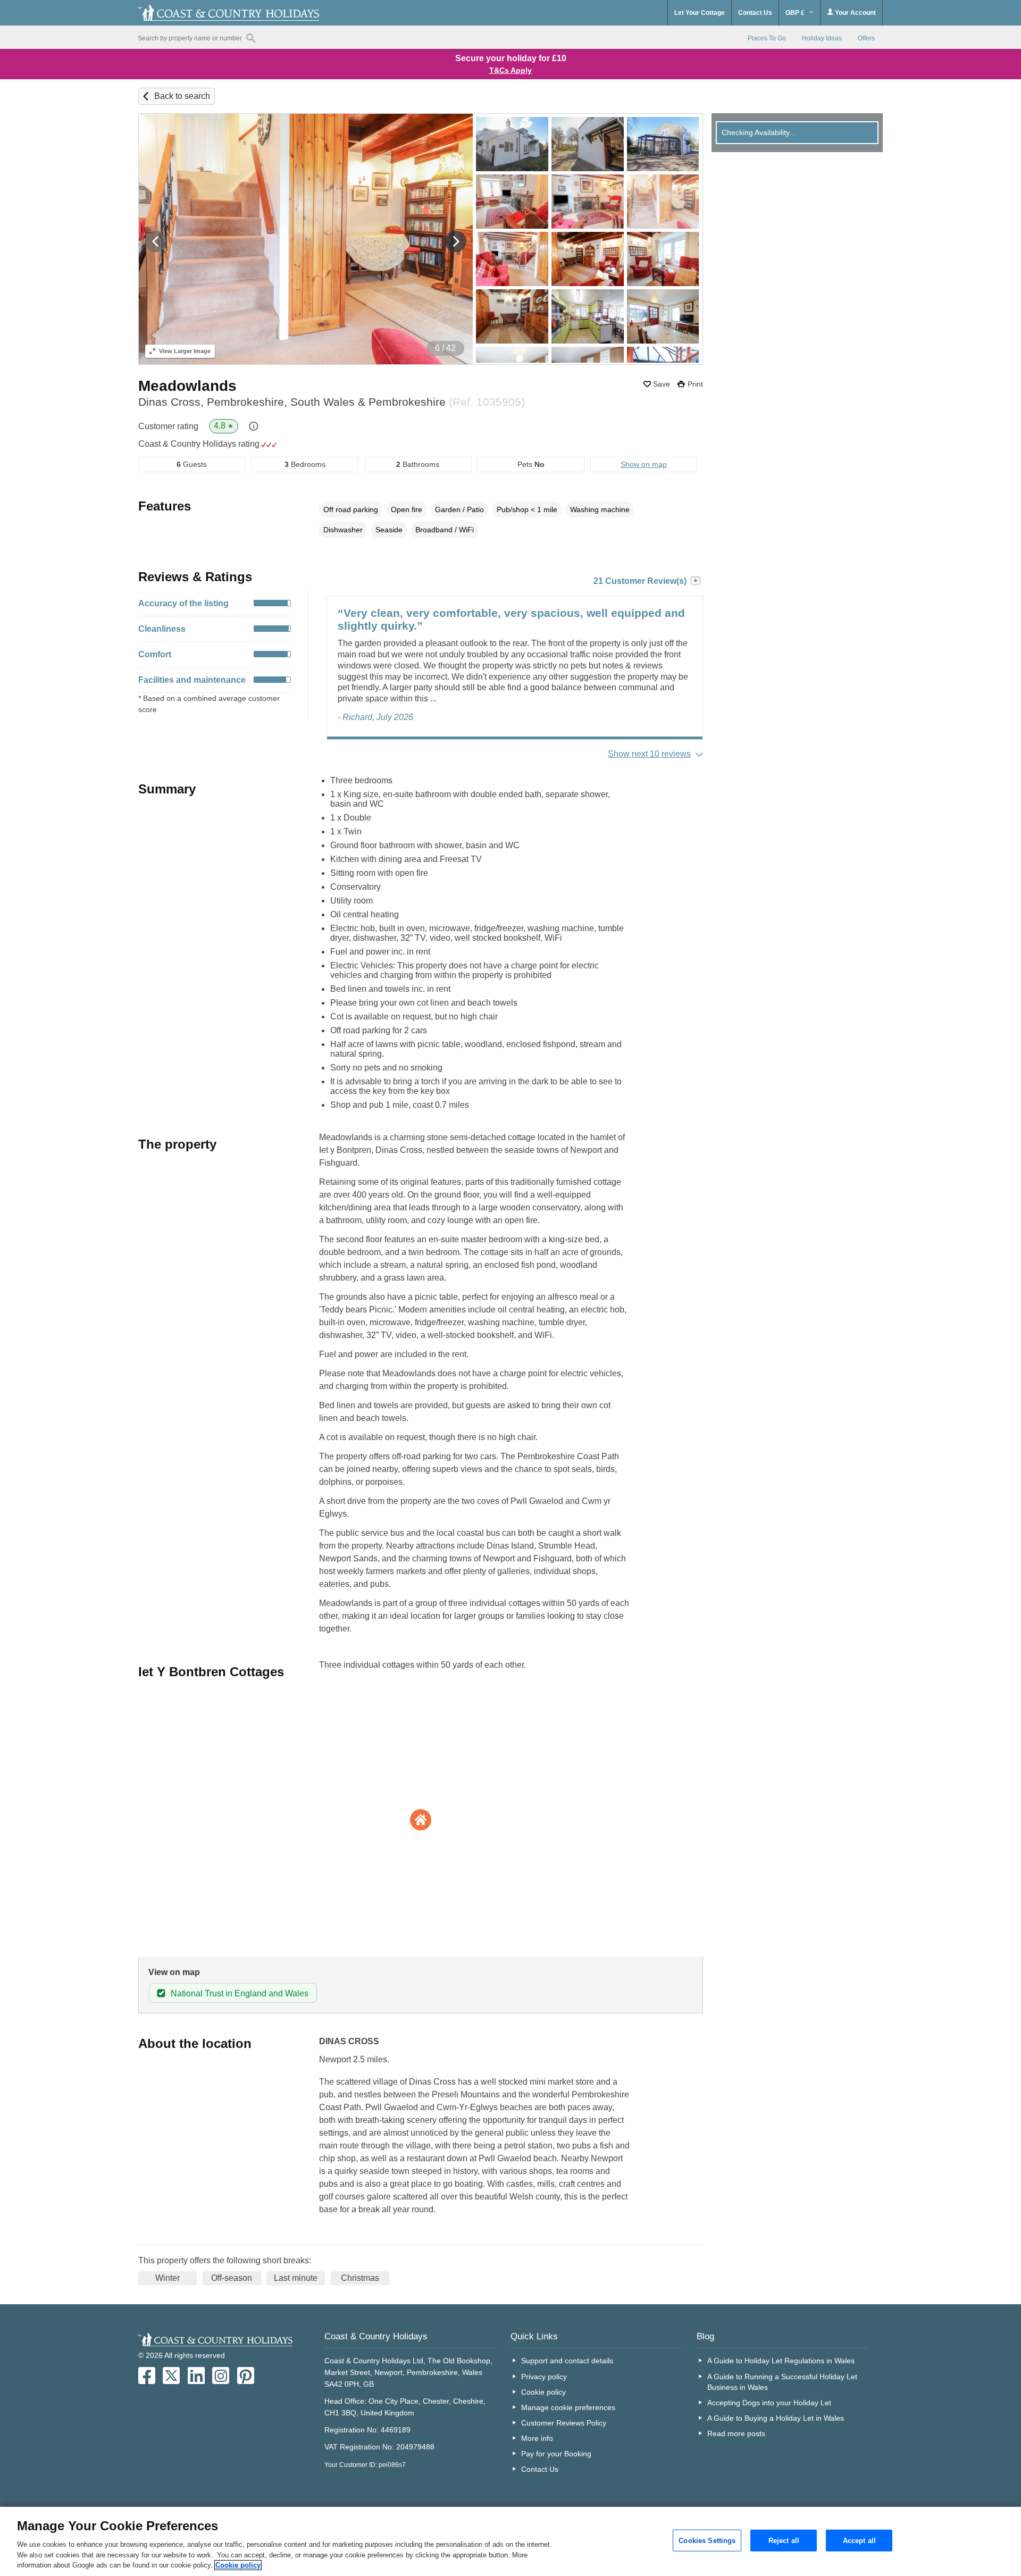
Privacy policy (544, 2377)
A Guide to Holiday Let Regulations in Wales (781, 2361)
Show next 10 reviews (649, 754)
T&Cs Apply (510, 70)
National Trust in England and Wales (240, 1993)
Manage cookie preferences (568, 2407)
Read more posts (736, 2433)
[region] (510, 2541)
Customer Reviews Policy (564, 2423)
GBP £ (796, 13)
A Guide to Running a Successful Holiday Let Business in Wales (782, 2382)
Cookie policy (543, 2392)
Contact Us (755, 13)
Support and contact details (567, 2361)
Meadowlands (187, 386)
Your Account (855, 13)
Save (662, 384)
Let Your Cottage (700, 13)
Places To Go (767, 38)
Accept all (859, 2540)
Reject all (784, 2540)
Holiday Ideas (822, 38)
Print (695, 384)
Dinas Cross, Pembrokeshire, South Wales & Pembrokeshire (332, 402)
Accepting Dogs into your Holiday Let (769, 2403)
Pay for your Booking (556, 2454)
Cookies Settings (707, 2540)
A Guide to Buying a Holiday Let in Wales (776, 2418)
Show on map (644, 464)
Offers (866, 38)
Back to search (182, 96)
